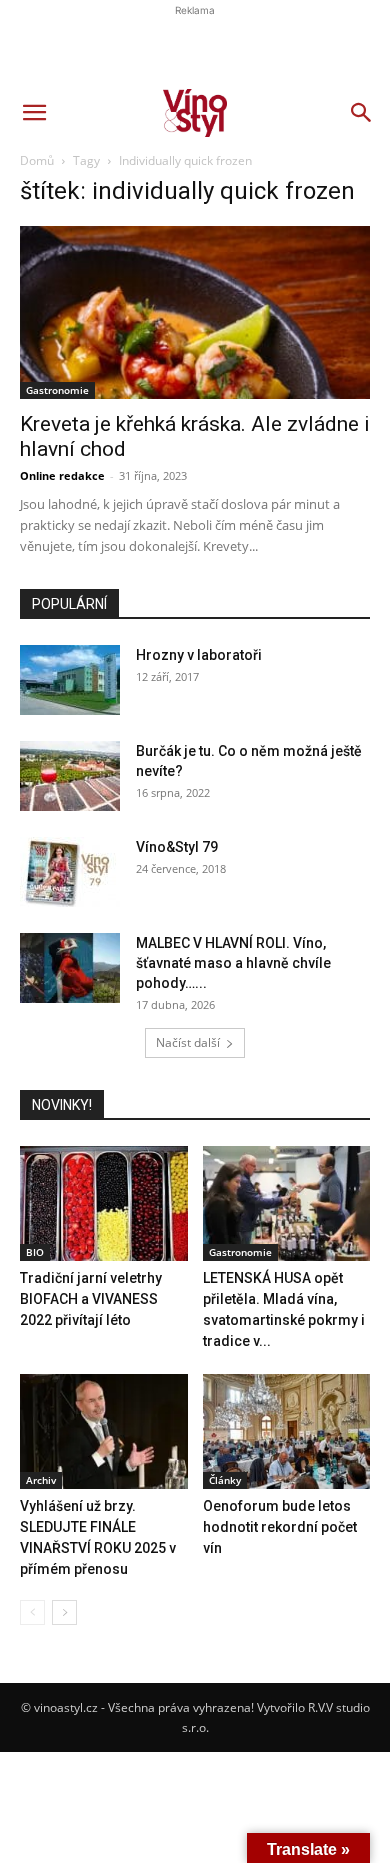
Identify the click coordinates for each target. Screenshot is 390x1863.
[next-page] (64, 1612)
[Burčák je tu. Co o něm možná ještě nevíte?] (70, 776)
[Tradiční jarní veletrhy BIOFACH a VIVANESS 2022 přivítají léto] (104, 1203)
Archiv (41, 1480)
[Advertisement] (195, 345)
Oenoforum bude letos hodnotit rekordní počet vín (280, 1527)
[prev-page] (32, 1612)
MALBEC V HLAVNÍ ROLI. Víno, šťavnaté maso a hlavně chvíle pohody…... (233, 963)
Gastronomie (240, 1252)
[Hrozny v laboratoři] (70, 680)
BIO (35, 1252)
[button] (34, 113)
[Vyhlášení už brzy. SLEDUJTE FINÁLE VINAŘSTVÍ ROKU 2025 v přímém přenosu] (104, 1431)
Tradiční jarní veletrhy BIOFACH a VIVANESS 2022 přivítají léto (91, 1299)
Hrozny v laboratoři (199, 655)
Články (225, 1480)
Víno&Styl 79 (177, 847)
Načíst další (188, 1042)
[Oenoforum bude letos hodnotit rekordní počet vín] (287, 1431)
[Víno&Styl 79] (70, 872)
